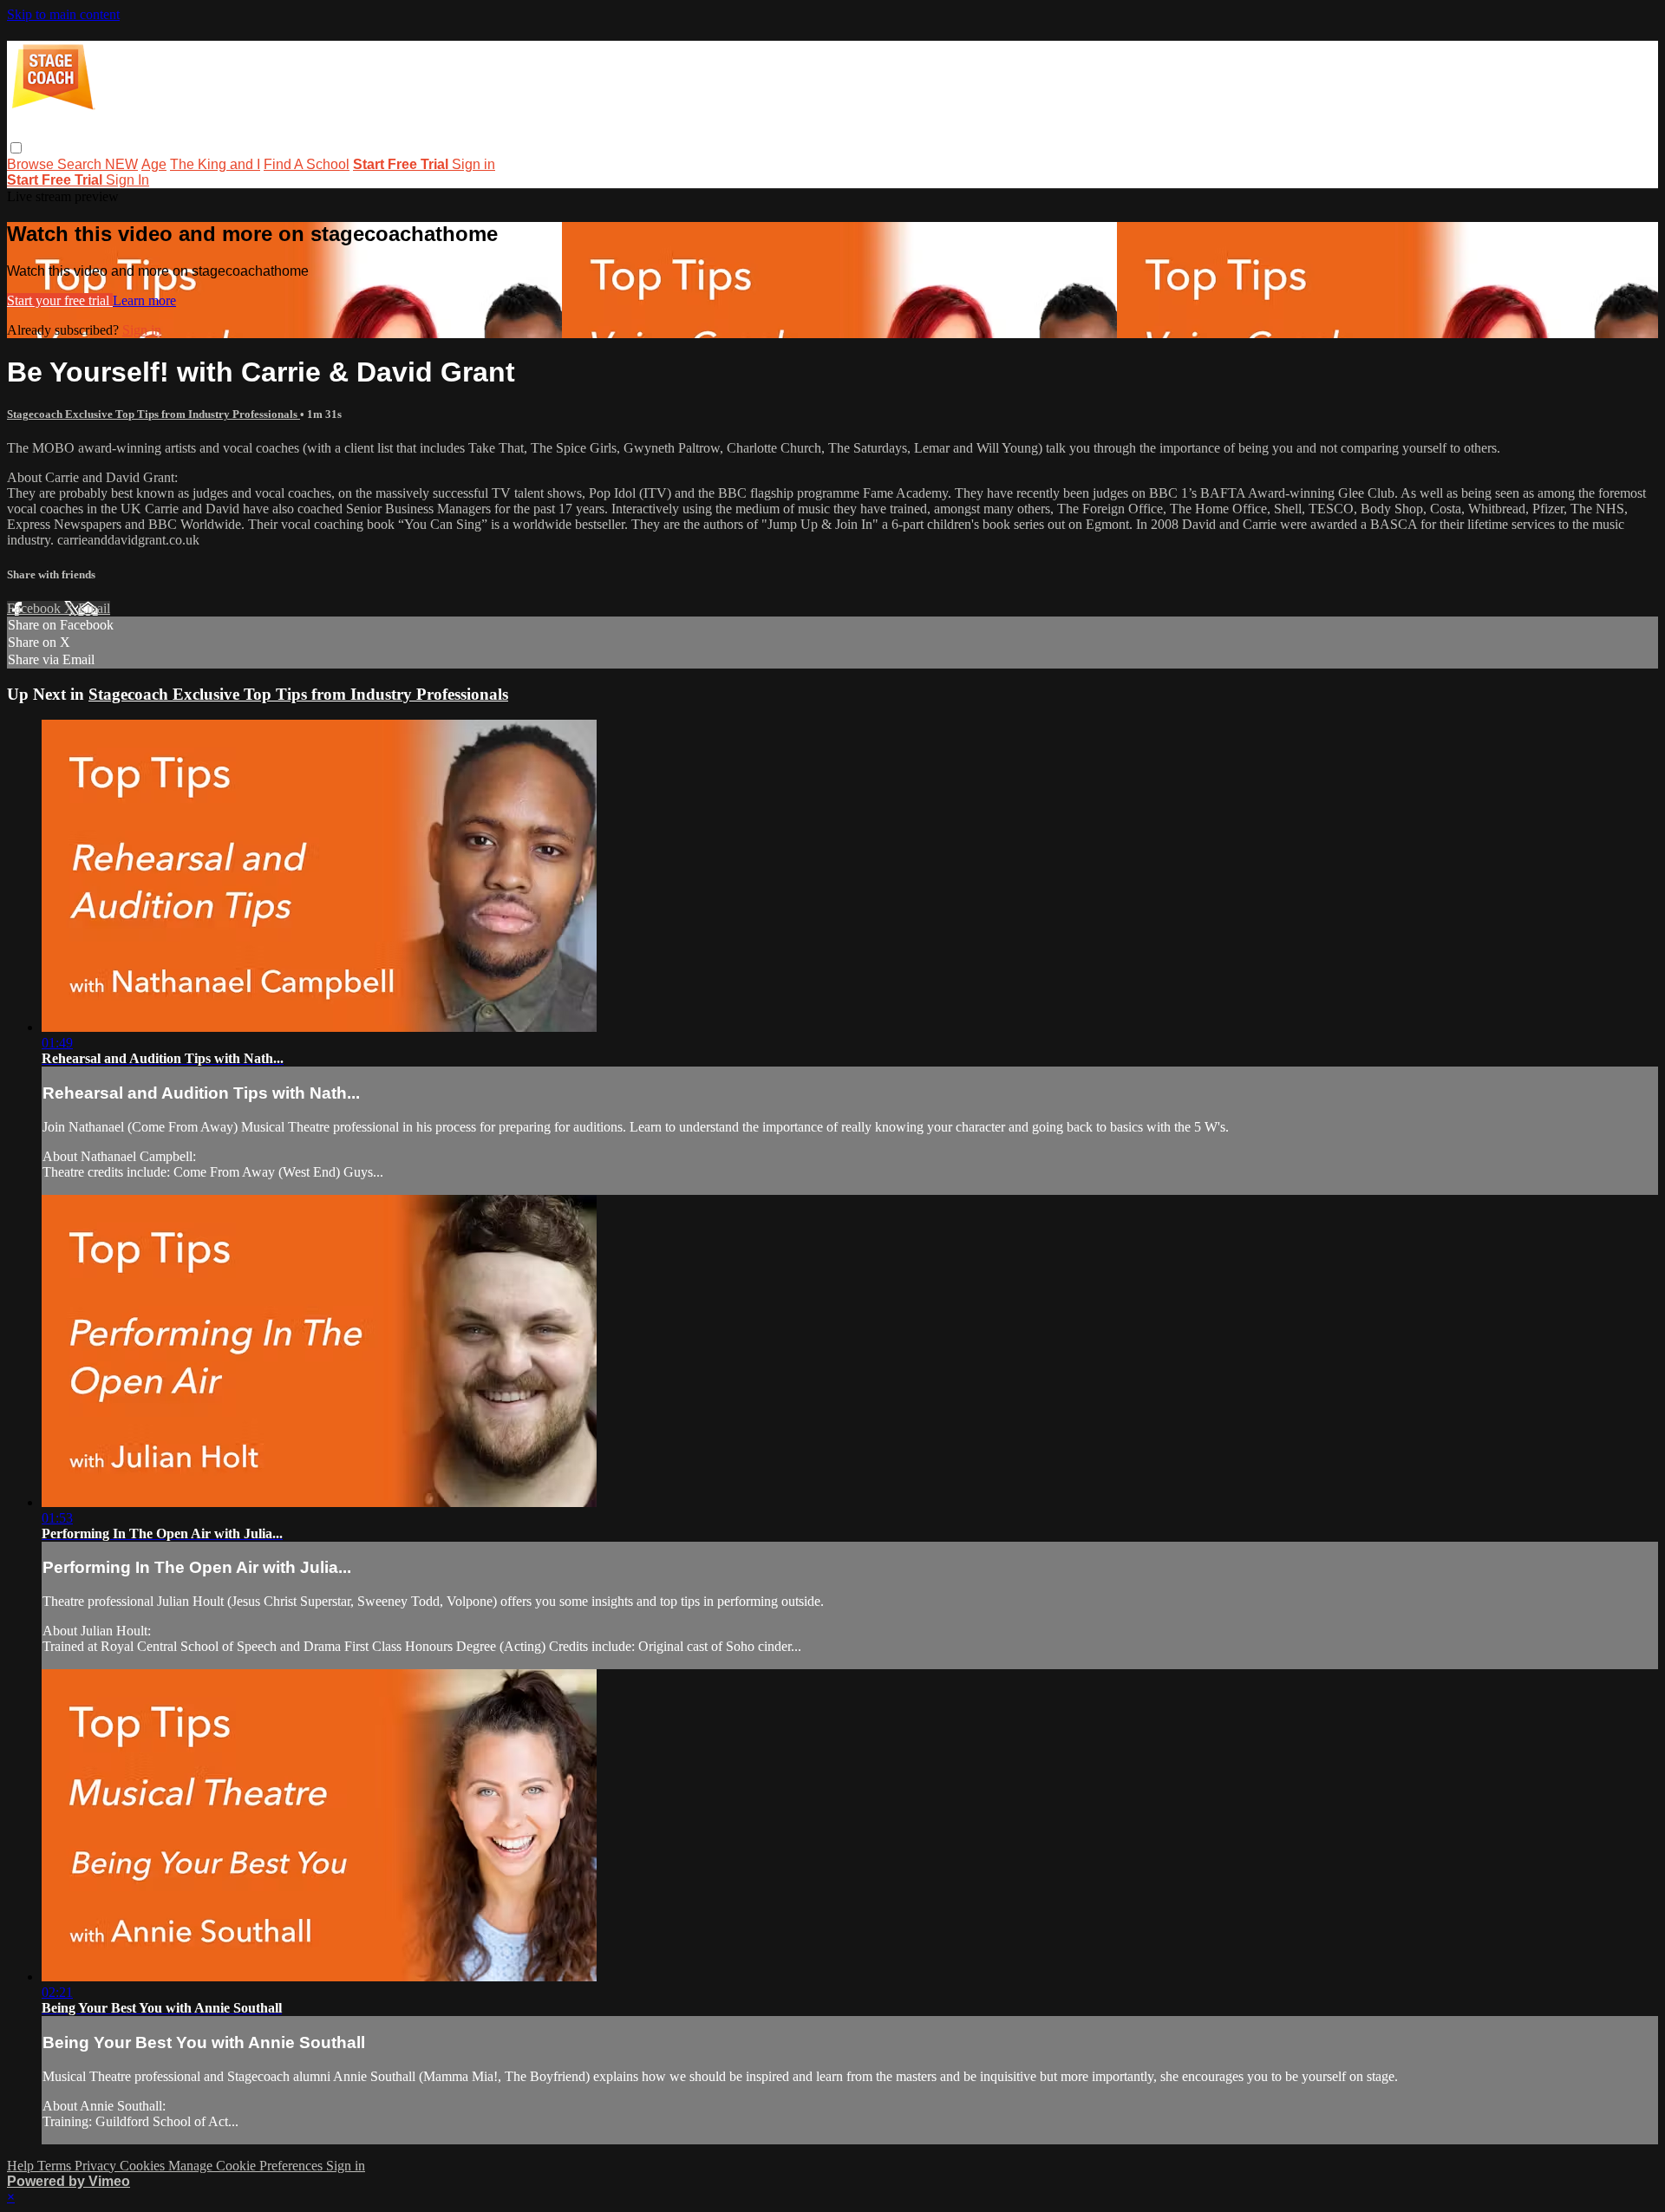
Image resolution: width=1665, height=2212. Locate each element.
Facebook (36, 608)
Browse (32, 164)
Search (81, 164)
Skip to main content (63, 14)
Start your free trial (60, 300)
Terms (56, 2166)
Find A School (307, 164)
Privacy (97, 2166)
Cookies (144, 2166)
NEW (121, 164)
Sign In (127, 180)
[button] (16, 148)
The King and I (215, 164)
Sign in (473, 164)
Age (154, 164)
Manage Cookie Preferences (247, 2166)
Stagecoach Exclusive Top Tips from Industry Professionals (153, 414)
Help (22, 2166)
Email (94, 608)
